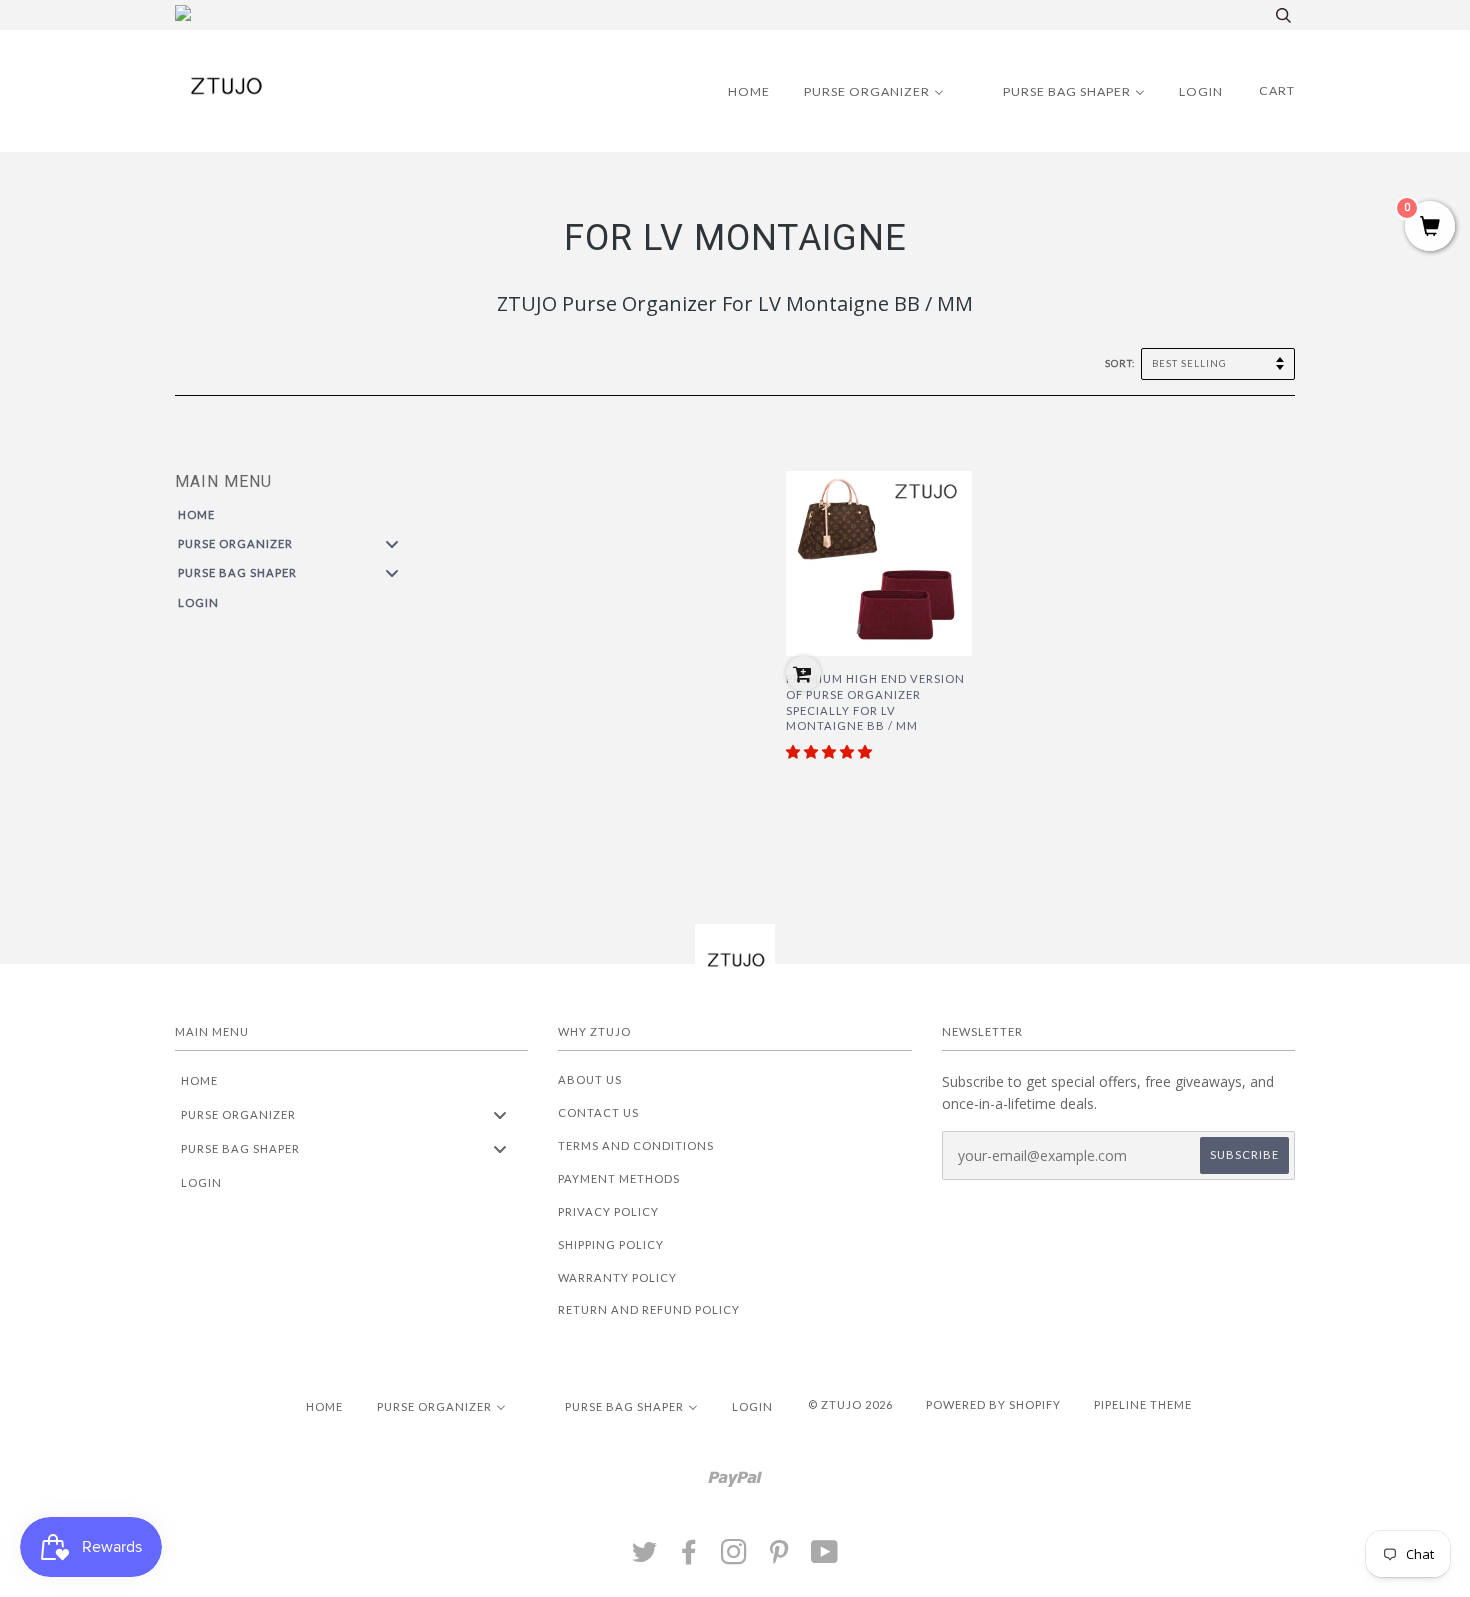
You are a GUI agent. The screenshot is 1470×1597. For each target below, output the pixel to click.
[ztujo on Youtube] (825, 1557)
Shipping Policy (611, 1244)
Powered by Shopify (993, 1404)
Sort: (1121, 363)
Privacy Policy (608, 1211)
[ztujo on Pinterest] (779, 1557)
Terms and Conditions (636, 1145)
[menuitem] (736, 91)
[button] (829, 751)
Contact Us (598, 1112)
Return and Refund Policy (649, 1309)
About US (590, 1079)
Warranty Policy (617, 1277)
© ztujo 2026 (850, 1404)
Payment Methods (619, 1178)
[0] (1430, 227)
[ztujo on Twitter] (645, 1557)
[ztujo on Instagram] (734, 1557)
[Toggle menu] (392, 543)
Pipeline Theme (1143, 1404)
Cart (1277, 90)
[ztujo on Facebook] (689, 1557)
